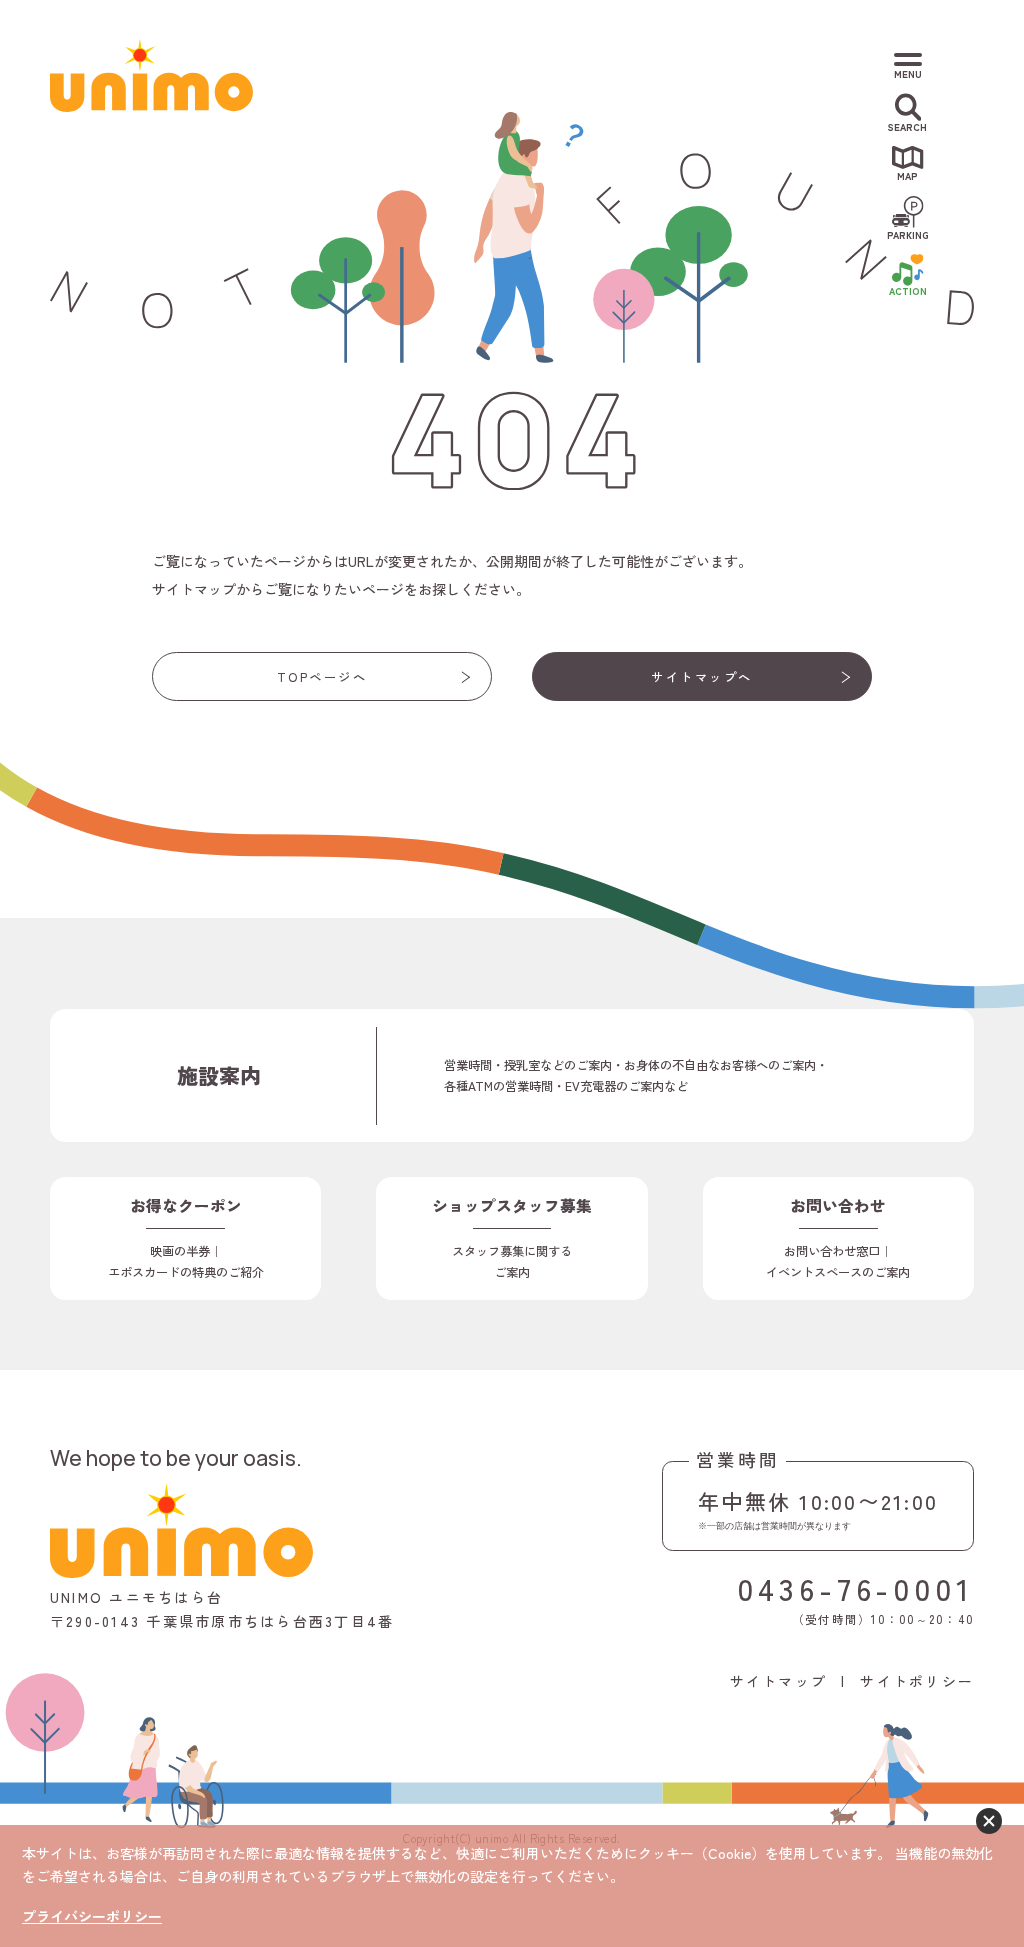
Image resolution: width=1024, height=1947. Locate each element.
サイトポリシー (917, 1681)
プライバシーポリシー (92, 1916)
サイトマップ (778, 1681)
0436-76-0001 (855, 1587)
